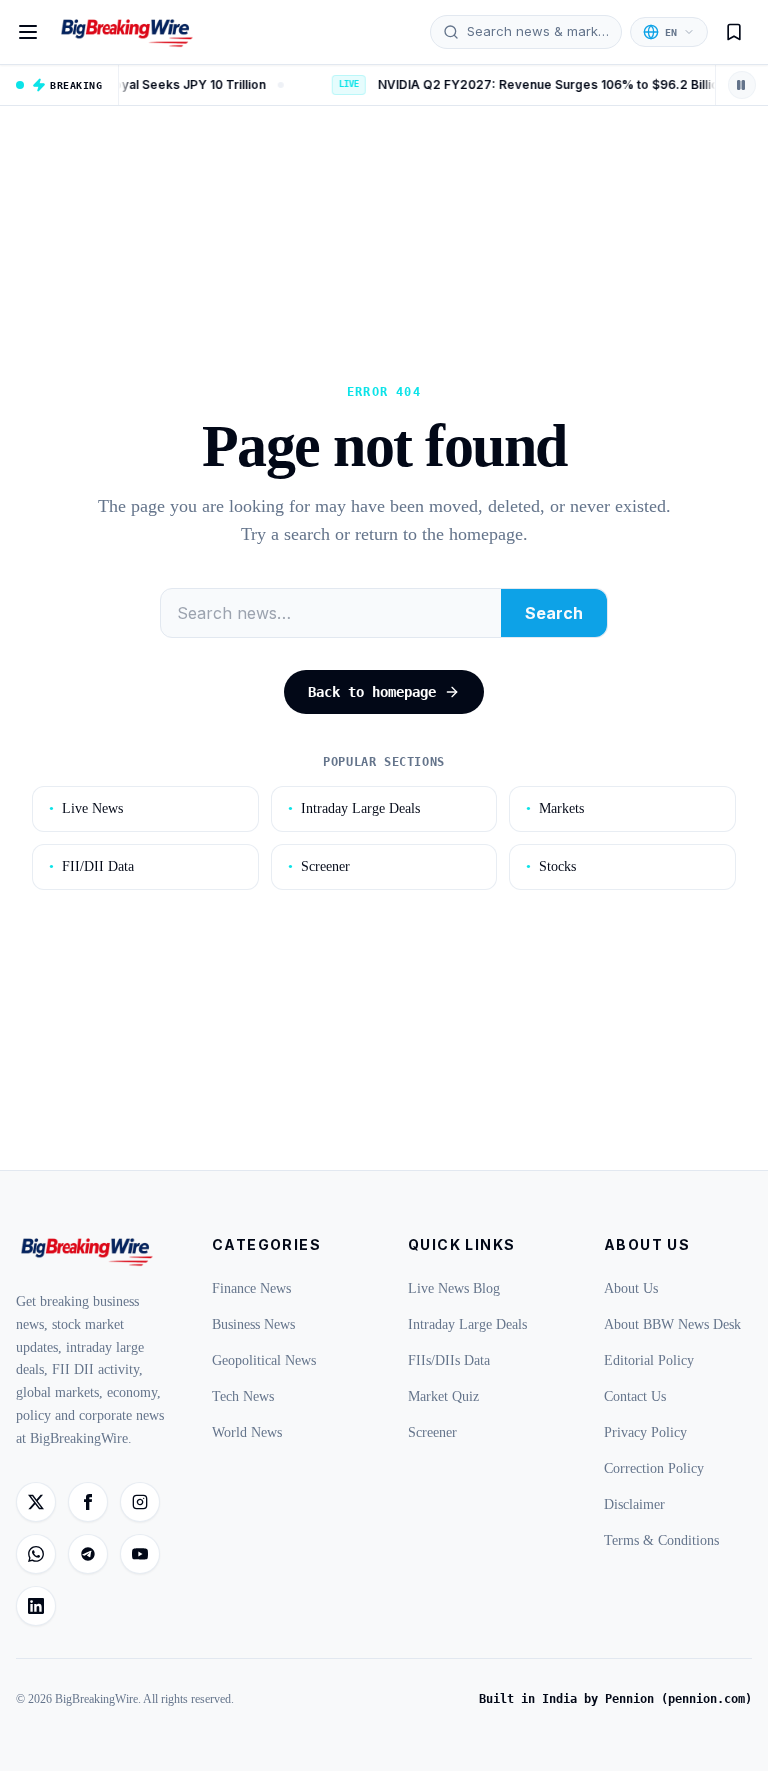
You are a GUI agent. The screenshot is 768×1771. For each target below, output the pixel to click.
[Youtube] (140, 1554)
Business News (253, 1324)
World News (247, 1432)
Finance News (251, 1288)
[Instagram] (140, 1502)
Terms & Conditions (661, 1540)
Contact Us (635, 1396)
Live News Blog (454, 1288)
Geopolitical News (264, 1360)
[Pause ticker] (742, 85)
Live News (86, 808)
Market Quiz (443, 1396)
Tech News (243, 1396)
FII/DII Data (91, 866)
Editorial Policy (649, 1360)
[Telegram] (88, 1554)
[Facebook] (88, 1502)
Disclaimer (634, 1504)
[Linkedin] (36, 1606)
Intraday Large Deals (354, 808)
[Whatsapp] (36, 1554)
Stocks (551, 866)
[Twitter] (36, 1502)
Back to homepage (372, 692)
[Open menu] (28, 32)
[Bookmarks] (734, 32)
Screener (319, 866)
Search (554, 613)
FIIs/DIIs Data (449, 1360)
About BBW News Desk (672, 1324)
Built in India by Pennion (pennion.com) (615, 1699)
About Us (631, 1288)
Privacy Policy (645, 1432)
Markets (555, 808)
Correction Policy (654, 1468)
